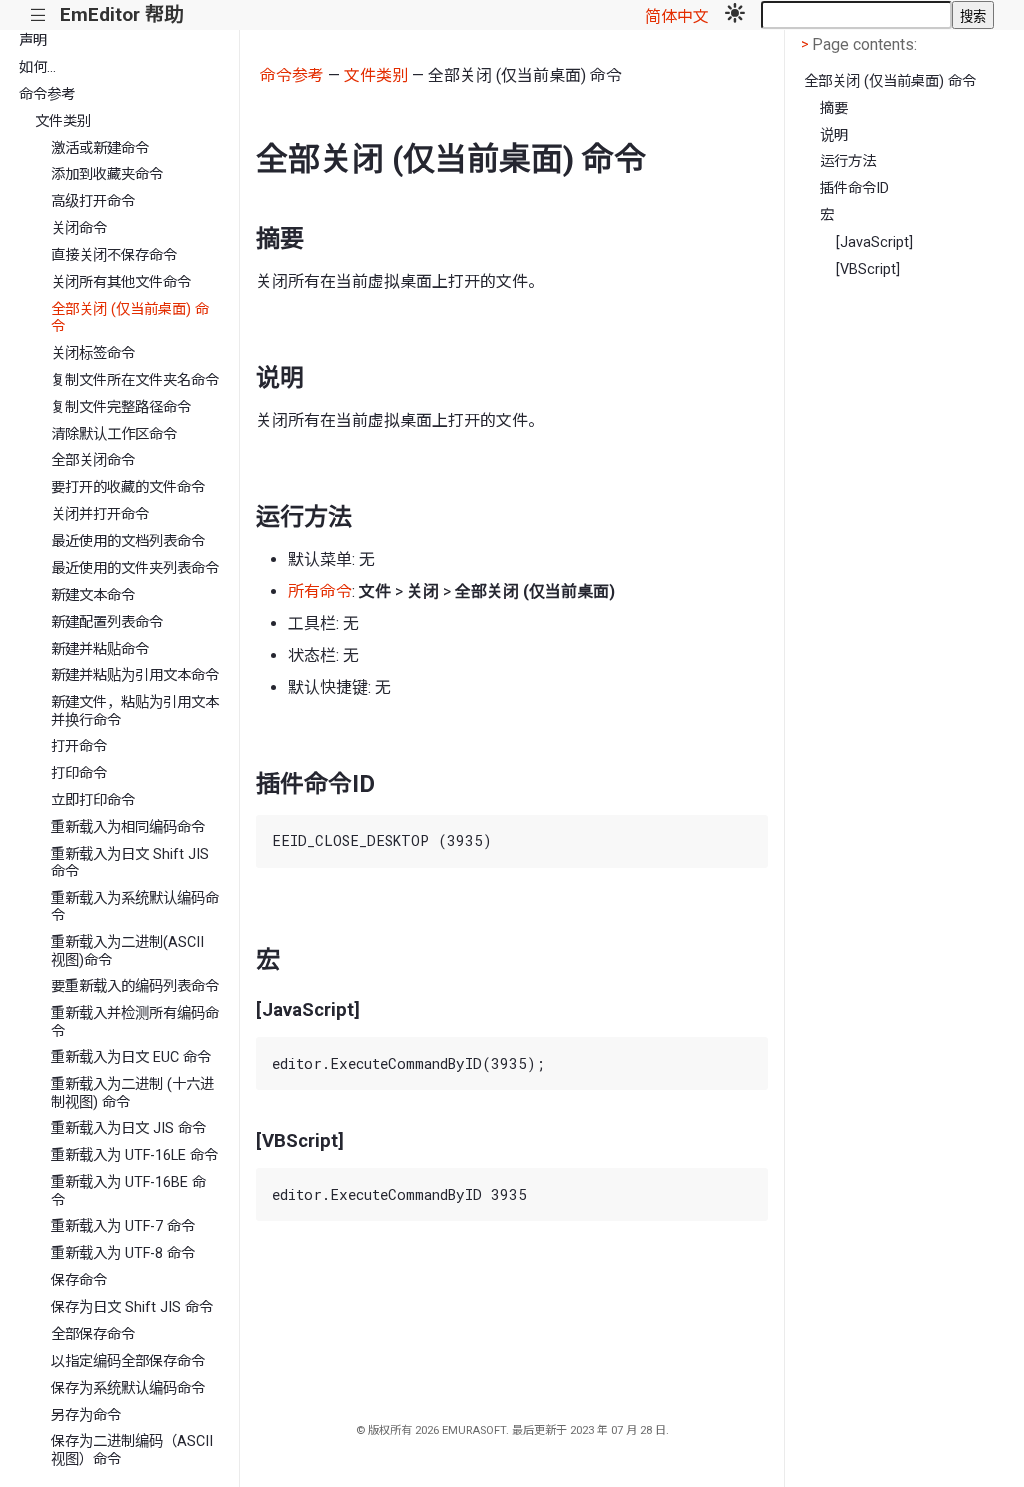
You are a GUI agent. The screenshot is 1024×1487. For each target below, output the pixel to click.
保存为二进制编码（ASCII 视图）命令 (132, 1450)
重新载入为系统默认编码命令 (135, 907)
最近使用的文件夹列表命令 (135, 568)
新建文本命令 (93, 595)
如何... (37, 67)
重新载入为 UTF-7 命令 (123, 1226)
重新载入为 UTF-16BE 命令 (128, 1191)
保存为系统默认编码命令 (128, 1388)
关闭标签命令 (93, 353)
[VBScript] (868, 269)
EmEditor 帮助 (121, 14)
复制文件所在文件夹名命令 (135, 380)
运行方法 (848, 161)
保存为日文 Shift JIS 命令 (132, 1307)
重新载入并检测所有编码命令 (135, 1022)
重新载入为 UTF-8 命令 (123, 1253)
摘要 (834, 108)
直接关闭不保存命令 (114, 255)
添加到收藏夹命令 (107, 174)
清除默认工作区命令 (114, 434)
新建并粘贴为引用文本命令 (135, 675)
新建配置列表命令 (107, 622)
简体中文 (677, 16)
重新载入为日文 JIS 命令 (128, 1128)
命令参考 (47, 94)
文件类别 (63, 121)
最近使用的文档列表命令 (128, 541)
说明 (834, 135)
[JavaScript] (874, 242)
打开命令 (79, 746)
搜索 (973, 16)
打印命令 (79, 773)
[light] (735, 15)
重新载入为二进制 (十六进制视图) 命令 (132, 1093)
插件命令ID (854, 188)
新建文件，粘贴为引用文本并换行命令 (135, 711)
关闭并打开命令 (100, 514)
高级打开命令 (93, 201)
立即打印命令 (93, 800)
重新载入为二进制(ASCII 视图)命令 (127, 951)
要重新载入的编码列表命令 (135, 986)
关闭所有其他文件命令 (121, 282)
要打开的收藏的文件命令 (128, 487)
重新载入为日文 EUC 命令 (131, 1057)
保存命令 (79, 1280)
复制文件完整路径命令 (121, 407)
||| (38, 15)
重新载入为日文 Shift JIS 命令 (130, 863)
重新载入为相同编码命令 (128, 827)
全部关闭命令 (93, 460)
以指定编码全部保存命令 (128, 1361)
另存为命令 (86, 1415)
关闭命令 (79, 228)
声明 (33, 40)
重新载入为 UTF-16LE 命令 (134, 1155)
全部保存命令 (93, 1334)
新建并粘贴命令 (100, 649)
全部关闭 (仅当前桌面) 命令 (130, 318)
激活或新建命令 (100, 148)
